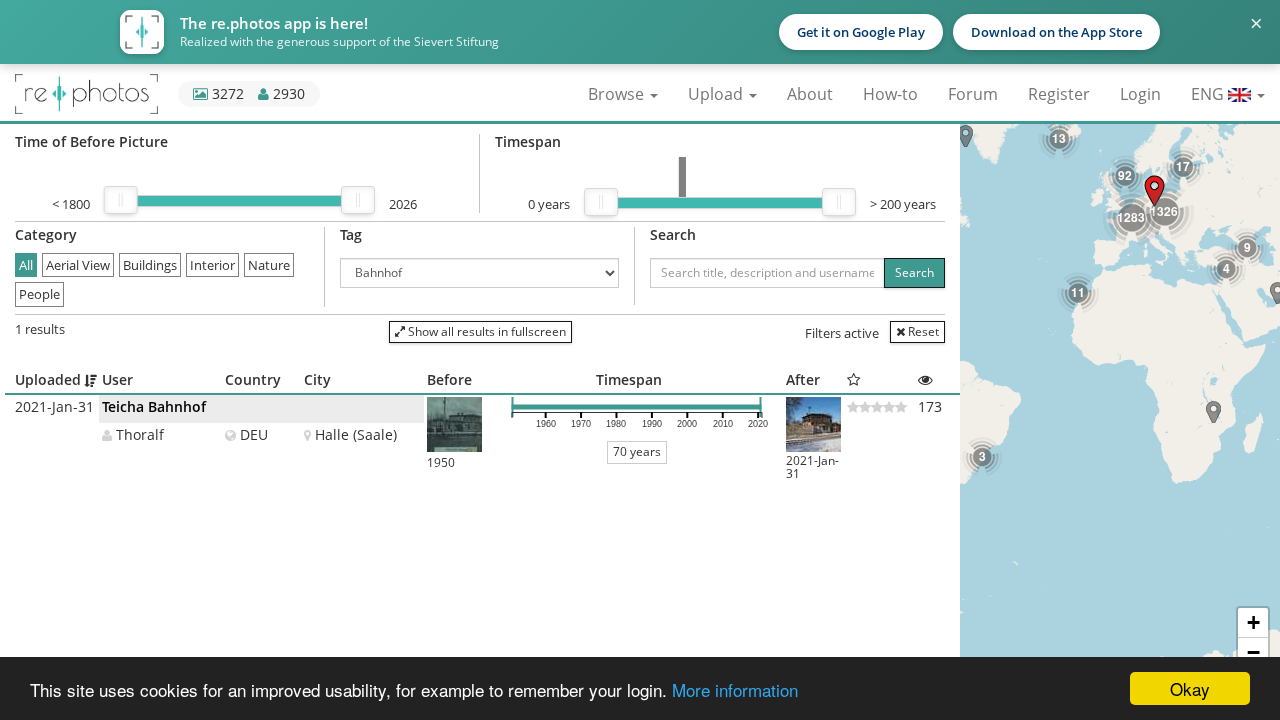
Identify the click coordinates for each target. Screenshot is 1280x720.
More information (735, 689)
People (39, 294)
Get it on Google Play (861, 32)
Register (1059, 94)
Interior (212, 265)
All (26, 265)
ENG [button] (1209, 94)
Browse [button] (618, 94)
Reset (922, 331)
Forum (973, 94)
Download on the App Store (1056, 32)
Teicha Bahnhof (154, 406)
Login (1140, 94)
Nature (269, 265)
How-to (890, 94)
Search (914, 272)
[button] (1213, 412)
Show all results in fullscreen (485, 331)
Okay (1190, 688)
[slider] (121, 200)
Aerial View (78, 265)
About (810, 94)
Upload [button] (717, 94)
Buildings (150, 265)
